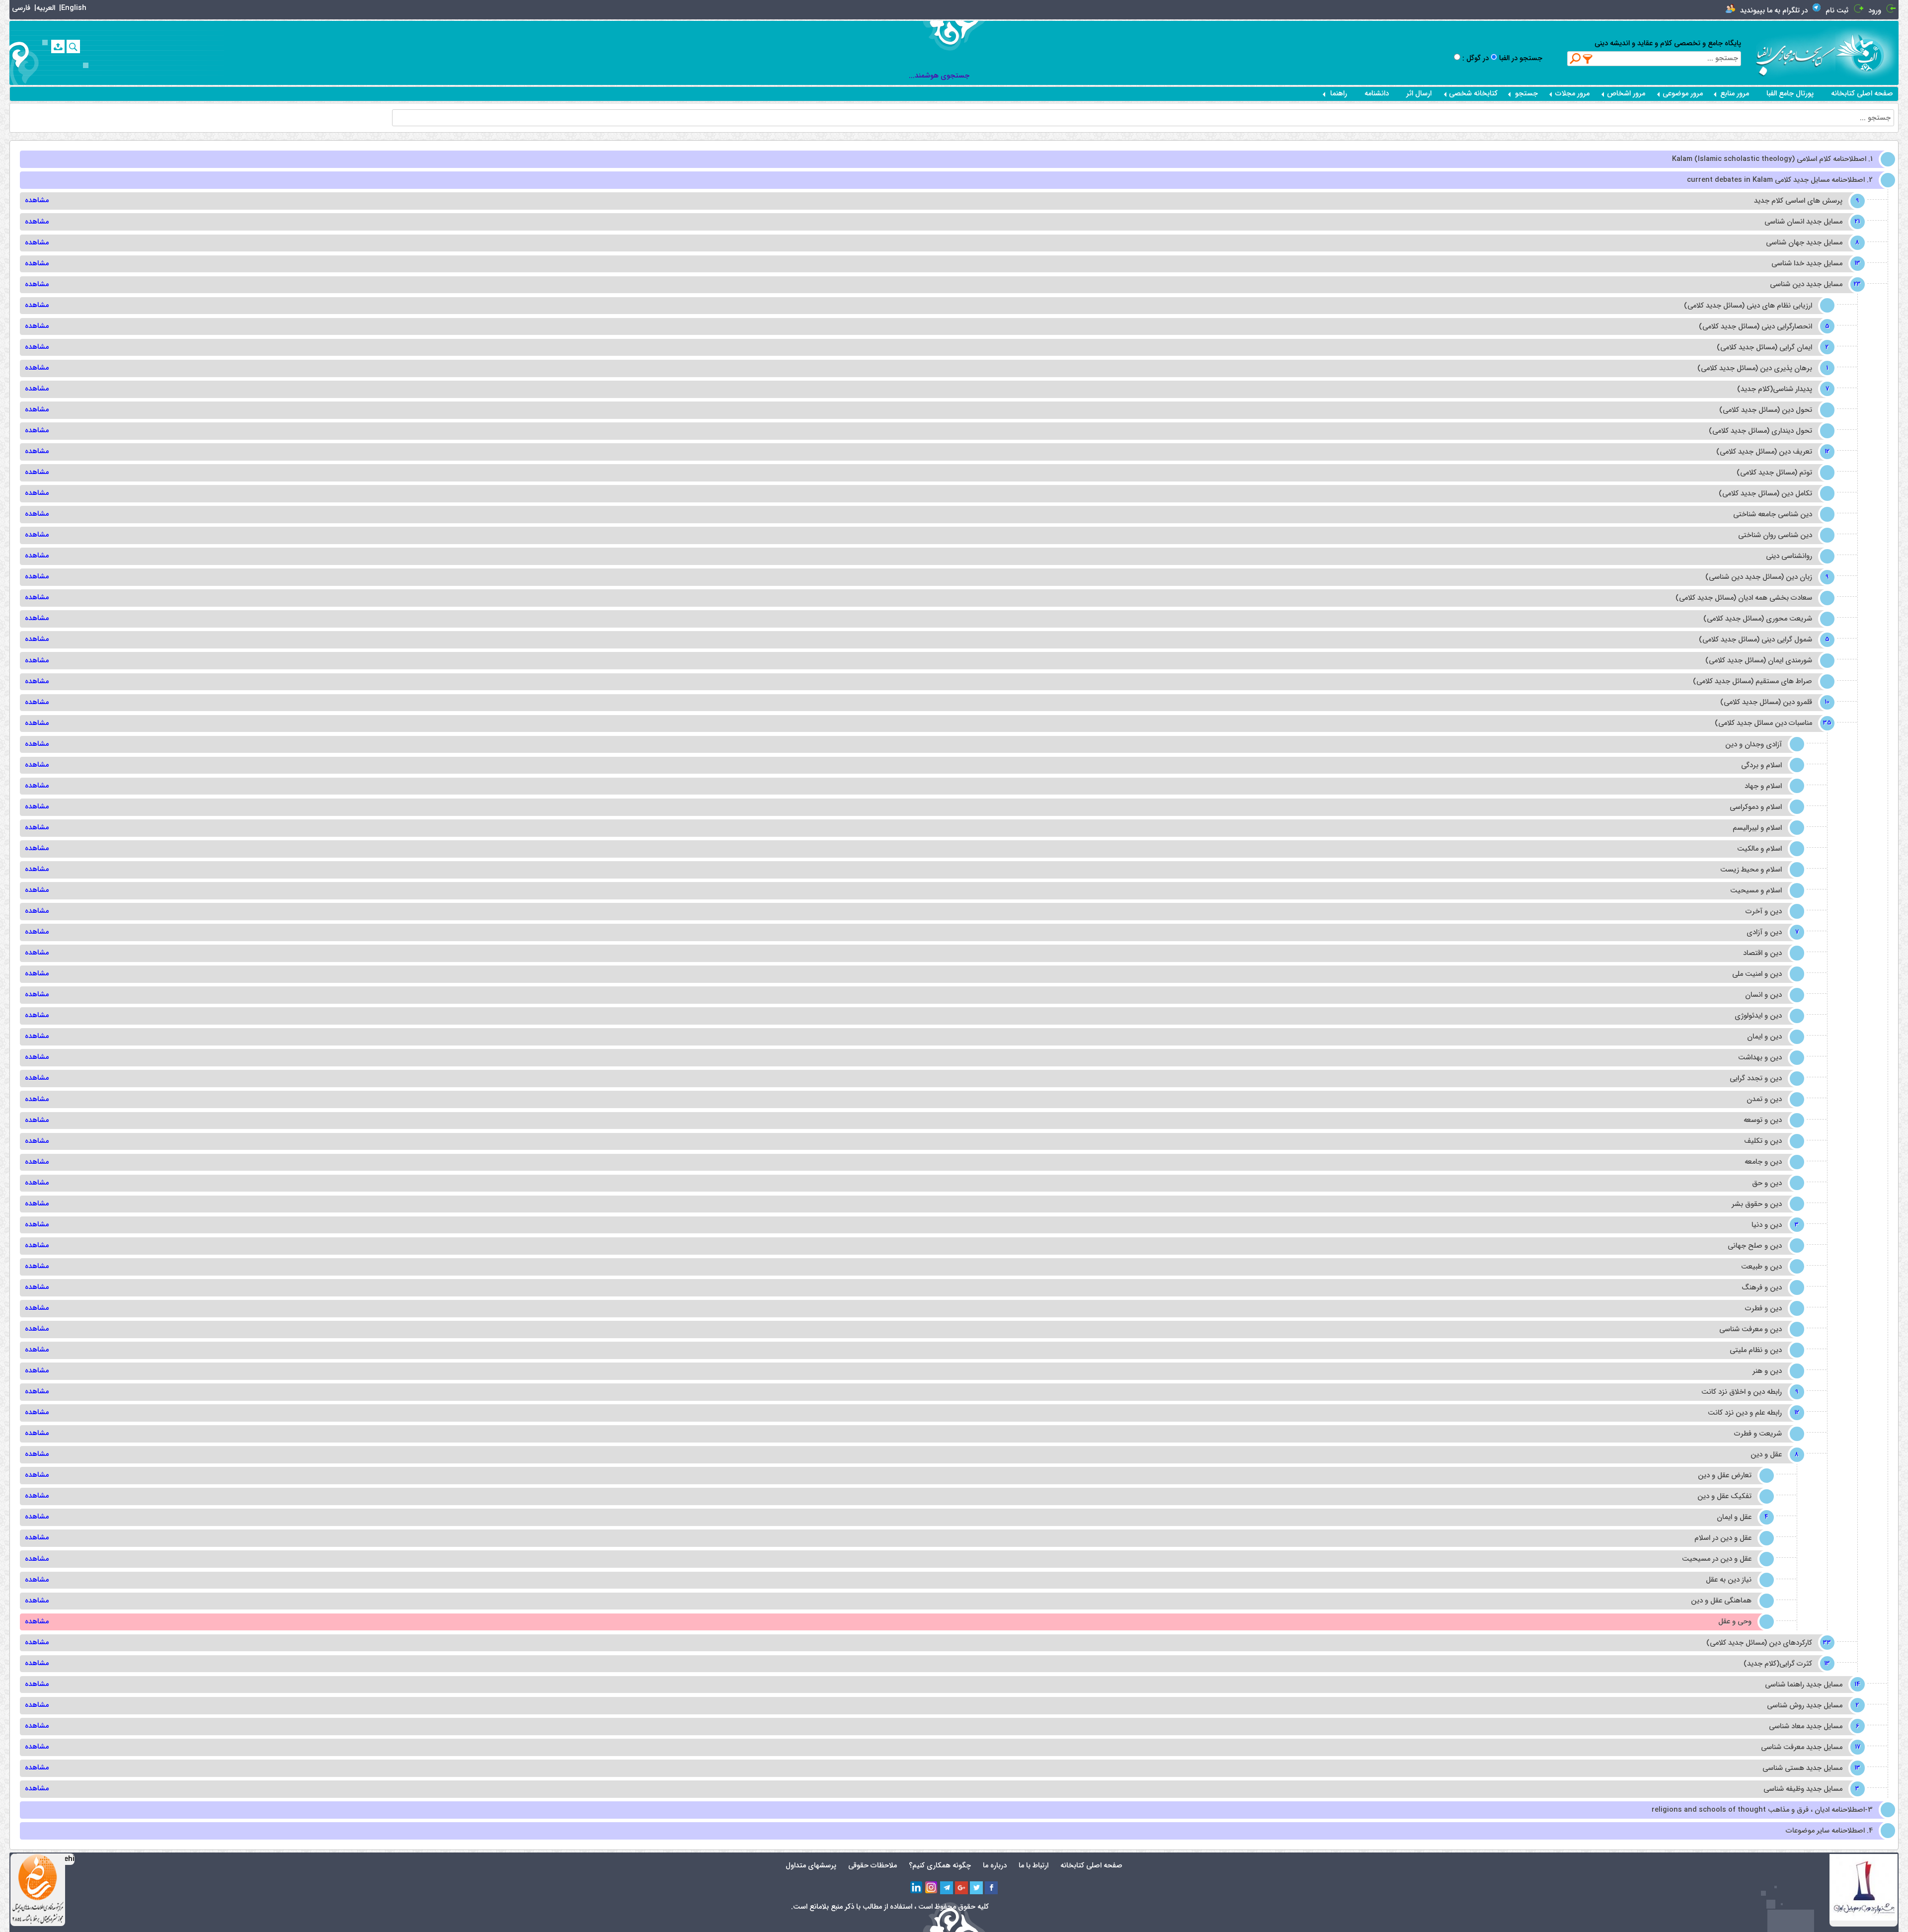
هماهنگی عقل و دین (1721, 1601)
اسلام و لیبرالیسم (1757, 828)
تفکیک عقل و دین (1724, 1496)
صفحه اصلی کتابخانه (1862, 94)
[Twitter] (976, 1888)
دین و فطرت (1763, 1309)
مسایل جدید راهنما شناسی (1811, 1685)
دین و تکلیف (1763, 1141)
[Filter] (1588, 59)
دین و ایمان (1764, 1037)
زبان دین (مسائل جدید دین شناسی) (1766, 577)
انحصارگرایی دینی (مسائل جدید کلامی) (1763, 327)
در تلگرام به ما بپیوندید (1774, 11)
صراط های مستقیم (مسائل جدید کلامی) (1752, 682)
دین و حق (1767, 1183)
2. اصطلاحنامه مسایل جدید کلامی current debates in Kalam (1780, 180)
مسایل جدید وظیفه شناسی (1810, 1789)
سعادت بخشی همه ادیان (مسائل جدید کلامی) (1744, 598)
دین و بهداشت (1760, 1058)
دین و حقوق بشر (1757, 1204)
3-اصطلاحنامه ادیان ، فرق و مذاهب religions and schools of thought (1762, 1810)
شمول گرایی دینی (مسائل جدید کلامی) (1763, 640)
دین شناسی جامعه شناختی (1773, 515)
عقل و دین (1773, 1455)
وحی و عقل (1735, 1622)
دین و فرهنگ (1762, 1288)
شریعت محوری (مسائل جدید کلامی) (1758, 619)
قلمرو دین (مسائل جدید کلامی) (1773, 702)
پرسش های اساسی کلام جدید (1805, 201)
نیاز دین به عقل (1729, 1580)
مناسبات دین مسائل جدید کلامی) (1771, 723)
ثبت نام (1837, 11)
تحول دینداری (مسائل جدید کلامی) (1760, 431)
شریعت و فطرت (1758, 1434)
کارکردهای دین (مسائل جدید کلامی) (1766, 1643)
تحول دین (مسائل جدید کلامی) (1766, 410)
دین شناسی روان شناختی (1775, 535)
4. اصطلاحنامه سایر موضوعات (1829, 1831)
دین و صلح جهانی (1755, 1246)
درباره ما (995, 1866)
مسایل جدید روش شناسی (1812, 1706)
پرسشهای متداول (811, 1866)
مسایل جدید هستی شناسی (1810, 1768)
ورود (1875, 11)
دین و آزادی (1771, 932)
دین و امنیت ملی (1757, 974)
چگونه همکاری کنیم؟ (940, 1866)
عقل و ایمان (1741, 1517)
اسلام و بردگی (1761, 765)
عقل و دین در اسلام (1723, 1538)
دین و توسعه (1763, 1120)
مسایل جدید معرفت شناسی (1809, 1747)
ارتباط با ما (1033, 1866)
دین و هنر (1767, 1371)
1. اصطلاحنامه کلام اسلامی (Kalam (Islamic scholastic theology (1772, 159)
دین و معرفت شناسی (1750, 1329)
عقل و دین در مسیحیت (1717, 1559)
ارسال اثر (1419, 94)
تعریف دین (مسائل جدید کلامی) (1771, 452)
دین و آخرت (1764, 912)
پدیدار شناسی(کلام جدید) (1782, 389)
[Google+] (961, 1888)
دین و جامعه (1763, 1162)
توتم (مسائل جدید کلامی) (1774, 473)
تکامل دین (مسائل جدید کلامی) (1765, 494)
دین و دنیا (1774, 1225)
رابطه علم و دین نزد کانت (1752, 1413)
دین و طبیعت (1761, 1267)
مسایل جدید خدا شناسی (1814, 264)
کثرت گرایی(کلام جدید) (1785, 1664)
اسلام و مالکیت (1759, 849)
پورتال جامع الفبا (1790, 94)
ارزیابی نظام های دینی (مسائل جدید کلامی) (1748, 306)
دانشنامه (1377, 94)
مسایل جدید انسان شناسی (1811, 222)
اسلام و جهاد (1763, 786)
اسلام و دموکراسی (1756, 807)
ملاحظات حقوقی (873, 1866)
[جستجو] (73, 46)
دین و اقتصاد (1762, 953)
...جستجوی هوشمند (939, 76)
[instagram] (932, 1888)
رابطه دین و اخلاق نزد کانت (1749, 1392)
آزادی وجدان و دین (1753, 745)
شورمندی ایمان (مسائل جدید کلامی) (1759, 661)
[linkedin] (917, 1888)
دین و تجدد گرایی (1756, 1079)
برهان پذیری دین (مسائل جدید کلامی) (1762, 368)
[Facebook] (991, 1888)
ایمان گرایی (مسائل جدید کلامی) (1772, 348)
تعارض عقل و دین (1725, 1476)
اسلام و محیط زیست (1751, 870)
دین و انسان (1763, 995)
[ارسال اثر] (58, 46)
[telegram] (947, 1888)
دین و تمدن (1764, 1099)
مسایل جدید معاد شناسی (1813, 1727)
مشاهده (37, 201)
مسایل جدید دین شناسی (1813, 284)
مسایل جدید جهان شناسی (1811, 243)
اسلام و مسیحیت (1756, 891)
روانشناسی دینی (1789, 556)
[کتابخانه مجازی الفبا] (1867, 52)
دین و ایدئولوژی (1758, 1016)
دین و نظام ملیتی (1756, 1350)
